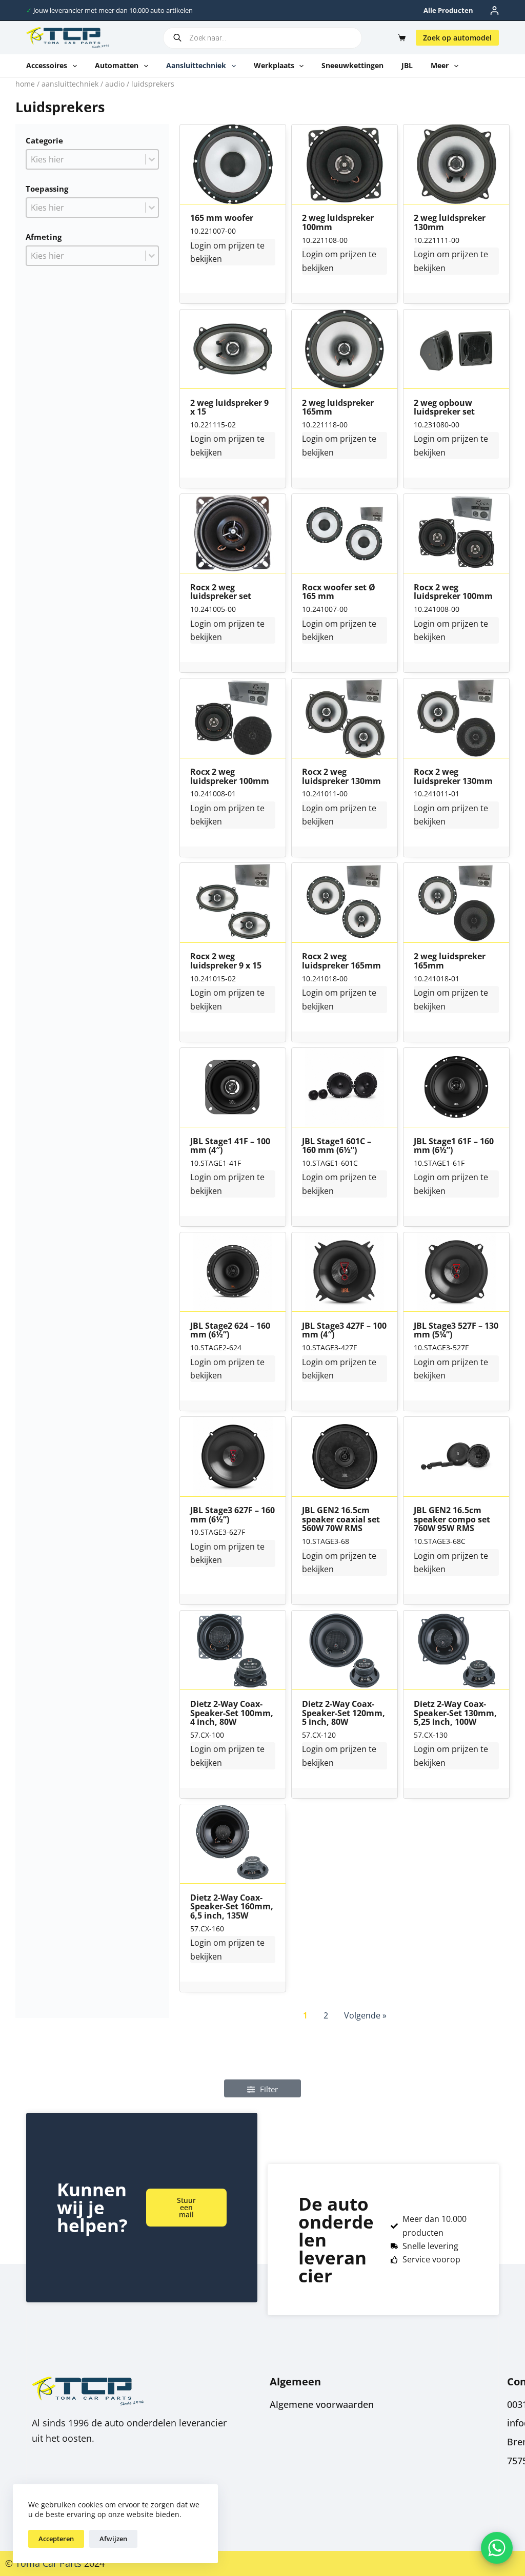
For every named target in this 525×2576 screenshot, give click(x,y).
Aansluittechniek (196, 65)
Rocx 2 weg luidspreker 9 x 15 (226, 961)
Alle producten (448, 10)
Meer (440, 65)
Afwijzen (113, 2539)
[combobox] (86, 159)
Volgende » (365, 2015)
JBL (407, 65)
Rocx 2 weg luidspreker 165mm (341, 961)
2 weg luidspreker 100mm (338, 223)
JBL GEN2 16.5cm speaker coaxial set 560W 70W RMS (341, 1520)
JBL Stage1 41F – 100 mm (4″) (230, 1146)
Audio (115, 84)
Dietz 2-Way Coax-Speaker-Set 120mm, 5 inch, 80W (344, 1713)
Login (201, 245)
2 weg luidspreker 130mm (450, 223)
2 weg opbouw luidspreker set (444, 408)
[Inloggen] (494, 11)
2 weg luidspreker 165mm (338, 408)
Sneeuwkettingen (352, 65)
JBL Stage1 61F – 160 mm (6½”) (454, 1146)
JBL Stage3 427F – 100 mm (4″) (344, 1331)
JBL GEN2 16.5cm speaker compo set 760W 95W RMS (452, 1520)
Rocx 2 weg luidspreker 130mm (341, 777)
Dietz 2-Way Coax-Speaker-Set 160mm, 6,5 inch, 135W (232, 1907)
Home (25, 84)
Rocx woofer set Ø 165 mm (339, 592)
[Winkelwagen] (400, 38)
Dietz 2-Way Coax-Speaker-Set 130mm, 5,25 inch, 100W (455, 1713)
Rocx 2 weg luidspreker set (221, 592)
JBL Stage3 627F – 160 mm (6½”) (233, 1515)
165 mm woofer (222, 218)
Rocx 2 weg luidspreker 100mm (453, 592)
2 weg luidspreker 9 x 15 (229, 408)
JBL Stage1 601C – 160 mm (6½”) (337, 1146)
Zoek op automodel (457, 38)
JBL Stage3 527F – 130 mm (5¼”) (456, 1331)
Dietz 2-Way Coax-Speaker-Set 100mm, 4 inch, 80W (232, 1713)
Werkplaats (274, 65)
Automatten (117, 65)
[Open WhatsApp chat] (497, 2548)
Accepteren (56, 2539)
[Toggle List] (152, 159)
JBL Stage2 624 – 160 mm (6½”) (230, 1331)
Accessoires (47, 65)
